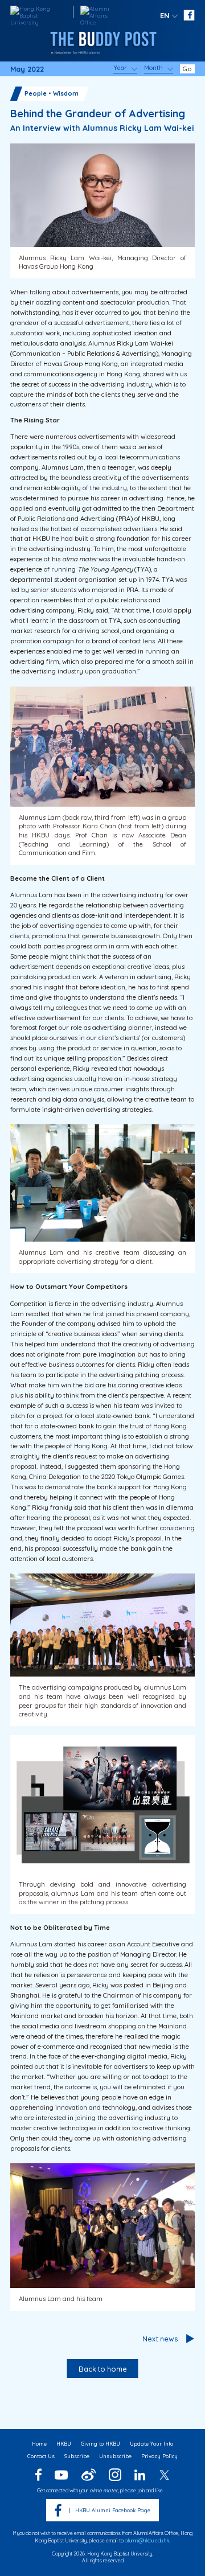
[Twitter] (164, 2475)
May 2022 (27, 69)
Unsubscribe (115, 2456)
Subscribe (77, 2456)
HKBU (64, 2444)
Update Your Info (151, 2444)
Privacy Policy (159, 2456)
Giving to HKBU (101, 2444)
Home (39, 2444)
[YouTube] (61, 2475)
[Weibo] (89, 2475)
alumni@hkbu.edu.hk (147, 2540)
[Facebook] (38, 2475)
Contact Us (41, 2456)
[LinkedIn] (140, 2475)
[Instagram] (115, 2475)
